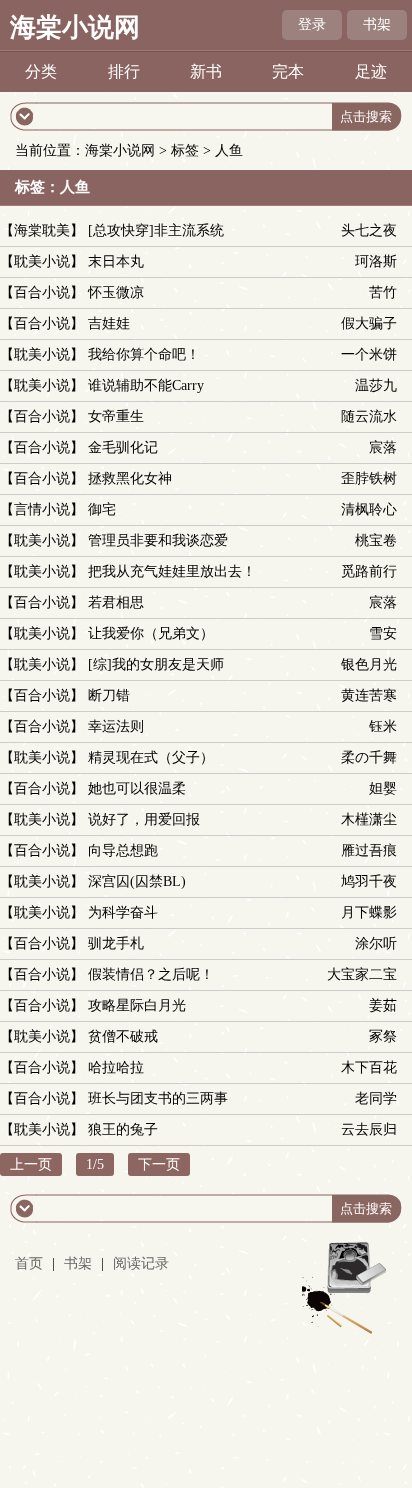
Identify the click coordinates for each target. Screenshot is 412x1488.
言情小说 (42, 509)
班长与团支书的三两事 (158, 1098)
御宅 (102, 509)
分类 (41, 71)
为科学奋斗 (123, 912)
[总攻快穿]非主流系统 (156, 230)
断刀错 (109, 695)
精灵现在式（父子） (151, 757)
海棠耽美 (42, 230)
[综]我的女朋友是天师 (156, 664)
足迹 (371, 71)
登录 (312, 24)
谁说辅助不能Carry (146, 385)
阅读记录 (141, 1263)
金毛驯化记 (123, 447)
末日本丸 (116, 261)
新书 (206, 71)
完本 (288, 71)
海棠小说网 (75, 27)
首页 (29, 1263)
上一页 (31, 1164)
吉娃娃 (109, 323)
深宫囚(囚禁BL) (137, 881)
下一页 (159, 1164)
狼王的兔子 (123, 1129)
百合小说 (42, 292)
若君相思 (116, 602)
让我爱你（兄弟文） (151, 633)
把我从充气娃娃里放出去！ (172, 571)
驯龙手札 (116, 943)
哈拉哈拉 (116, 1067)
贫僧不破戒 (123, 1036)
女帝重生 (116, 416)
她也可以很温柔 (137, 788)
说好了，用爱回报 (144, 819)
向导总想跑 (123, 850)
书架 (377, 24)
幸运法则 (116, 726)
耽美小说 (42, 261)
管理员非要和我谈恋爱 (158, 540)
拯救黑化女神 (130, 478)
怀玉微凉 (116, 292)
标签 (185, 150)
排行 (124, 71)
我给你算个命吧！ (144, 354)
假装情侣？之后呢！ (151, 974)
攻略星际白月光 (137, 1005)
